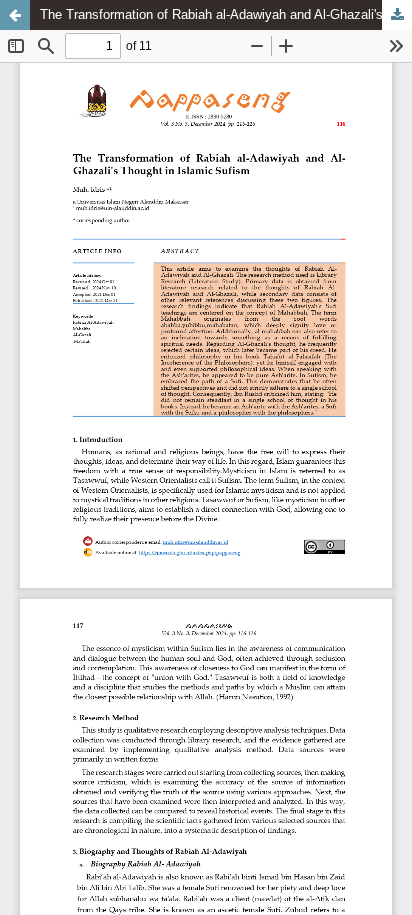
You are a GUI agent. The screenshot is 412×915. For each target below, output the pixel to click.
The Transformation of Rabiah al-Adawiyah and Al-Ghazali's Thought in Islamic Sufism (226, 14)
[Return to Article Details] (15, 15)
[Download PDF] (397, 15)
